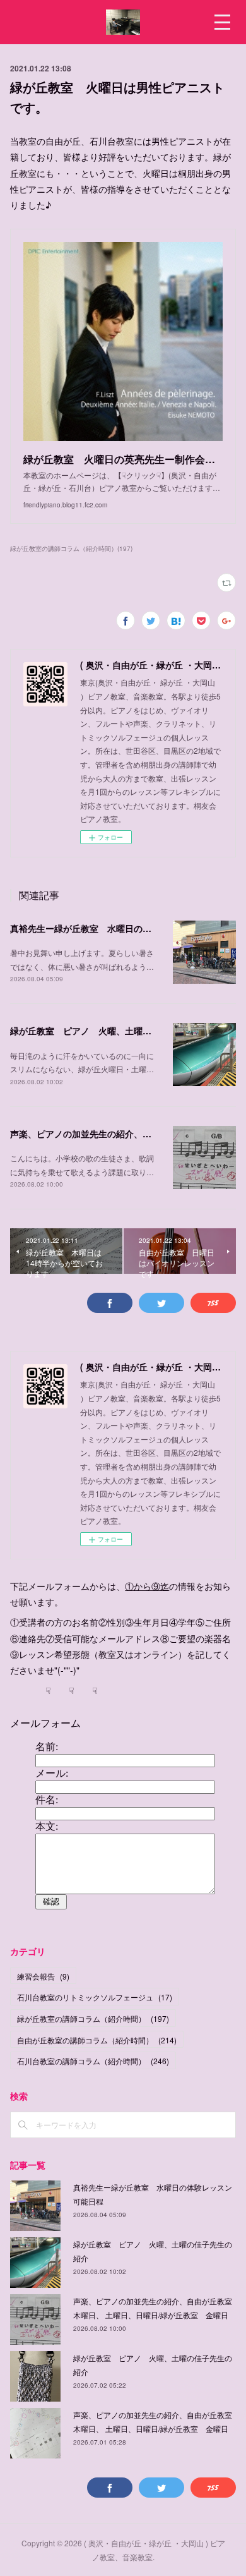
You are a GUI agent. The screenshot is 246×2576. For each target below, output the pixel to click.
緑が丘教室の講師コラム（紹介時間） (93, 2018)
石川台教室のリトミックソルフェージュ (95, 1997)
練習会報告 (43, 1976)
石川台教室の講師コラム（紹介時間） (93, 2061)
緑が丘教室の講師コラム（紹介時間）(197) (71, 548)
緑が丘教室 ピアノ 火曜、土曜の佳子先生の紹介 (112, 1031)
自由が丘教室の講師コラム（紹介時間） (97, 2040)
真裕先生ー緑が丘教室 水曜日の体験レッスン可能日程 (120, 928)
